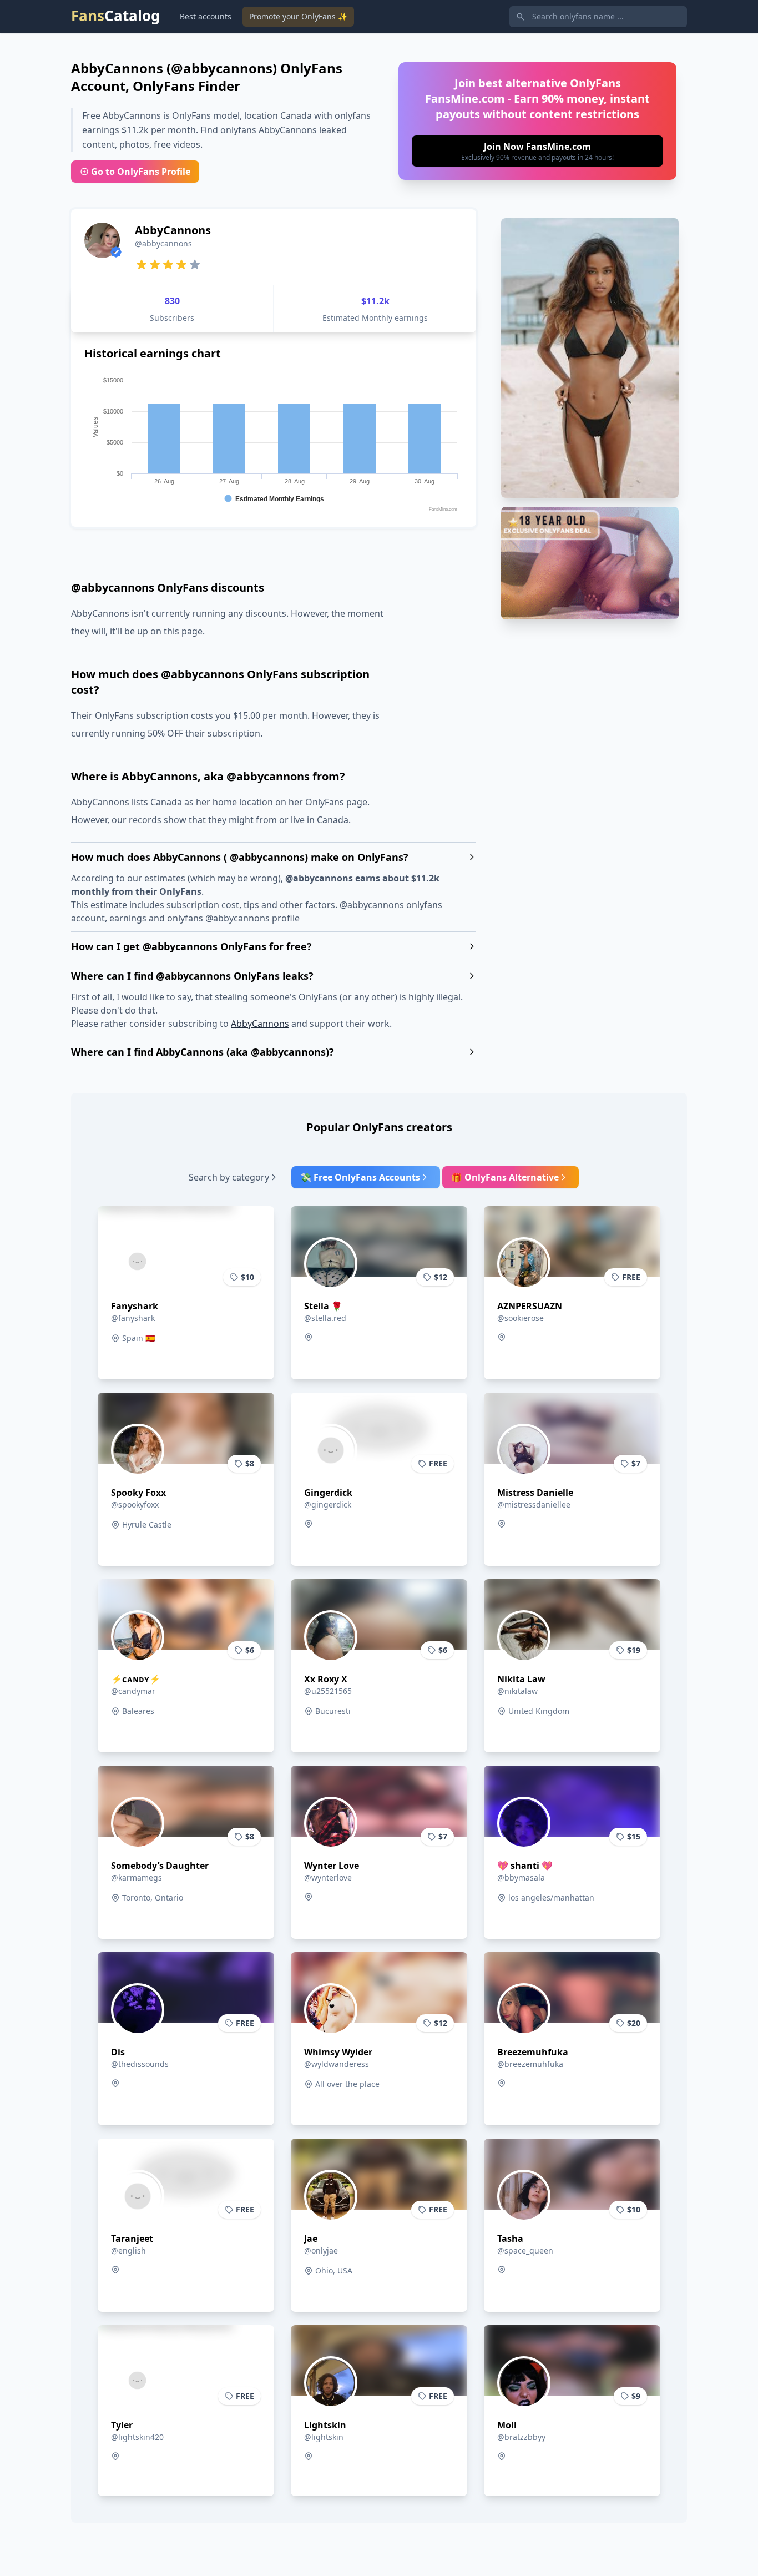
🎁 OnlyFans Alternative (505, 1177)
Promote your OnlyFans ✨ (298, 16)
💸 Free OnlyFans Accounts (360, 1177)
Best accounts (206, 16)
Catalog (115, 16)
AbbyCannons (260, 1024)
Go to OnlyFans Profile (141, 172)
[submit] (537, 151)
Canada (333, 820)
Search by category (229, 1177)
